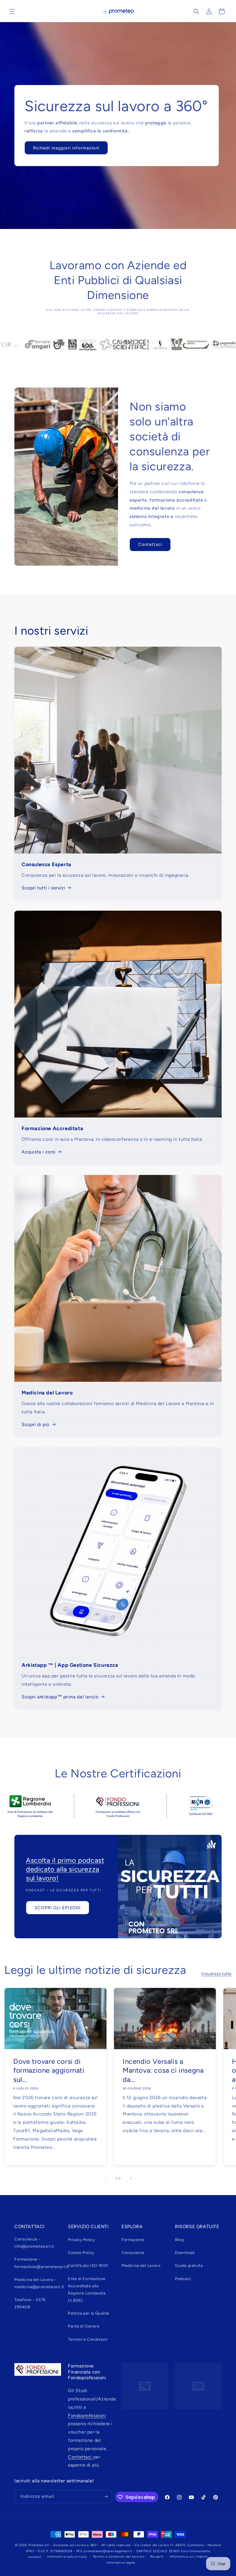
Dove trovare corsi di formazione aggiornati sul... (49, 2070)
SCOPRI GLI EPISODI (58, 1908)
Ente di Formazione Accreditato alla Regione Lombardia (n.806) (87, 2290)
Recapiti (157, 2557)
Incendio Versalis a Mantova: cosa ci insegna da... (163, 2070)
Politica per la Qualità (88, 2313)
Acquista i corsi (39, 1152)
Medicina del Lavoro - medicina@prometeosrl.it (39, 2283)
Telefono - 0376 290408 (30, 2303)
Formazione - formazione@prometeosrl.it (41, 2263)
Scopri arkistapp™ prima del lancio (60, 1697)
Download (185, 2253)
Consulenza (133, 2253)
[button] (12, 11)
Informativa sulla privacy (67, 2557)
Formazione (133, 2240)
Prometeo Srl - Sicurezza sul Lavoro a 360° (63, 2545)
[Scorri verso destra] (131, 2178)
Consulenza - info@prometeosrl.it (34, 2243)
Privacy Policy (81, 2240)
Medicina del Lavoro (141, 2266)
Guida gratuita (189, 2266)
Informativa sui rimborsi (189, 2557)
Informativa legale (121, 2563)
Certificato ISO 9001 (88, 2266)
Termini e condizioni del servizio (119, 2557)
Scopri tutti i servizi (43, 888)
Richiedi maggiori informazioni (66, 148)
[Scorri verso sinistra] (105, 2178)
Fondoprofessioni (87, 2416)
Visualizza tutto (216, 1974)
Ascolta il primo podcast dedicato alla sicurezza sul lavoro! (65, 1869)
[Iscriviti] (106, 2497)
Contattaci (150, 544)
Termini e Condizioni (88, 2339)
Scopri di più (36, 1424)
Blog (179, 2240)
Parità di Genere (84, 2326)
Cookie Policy (81, 2253)
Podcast (183, 2279)
